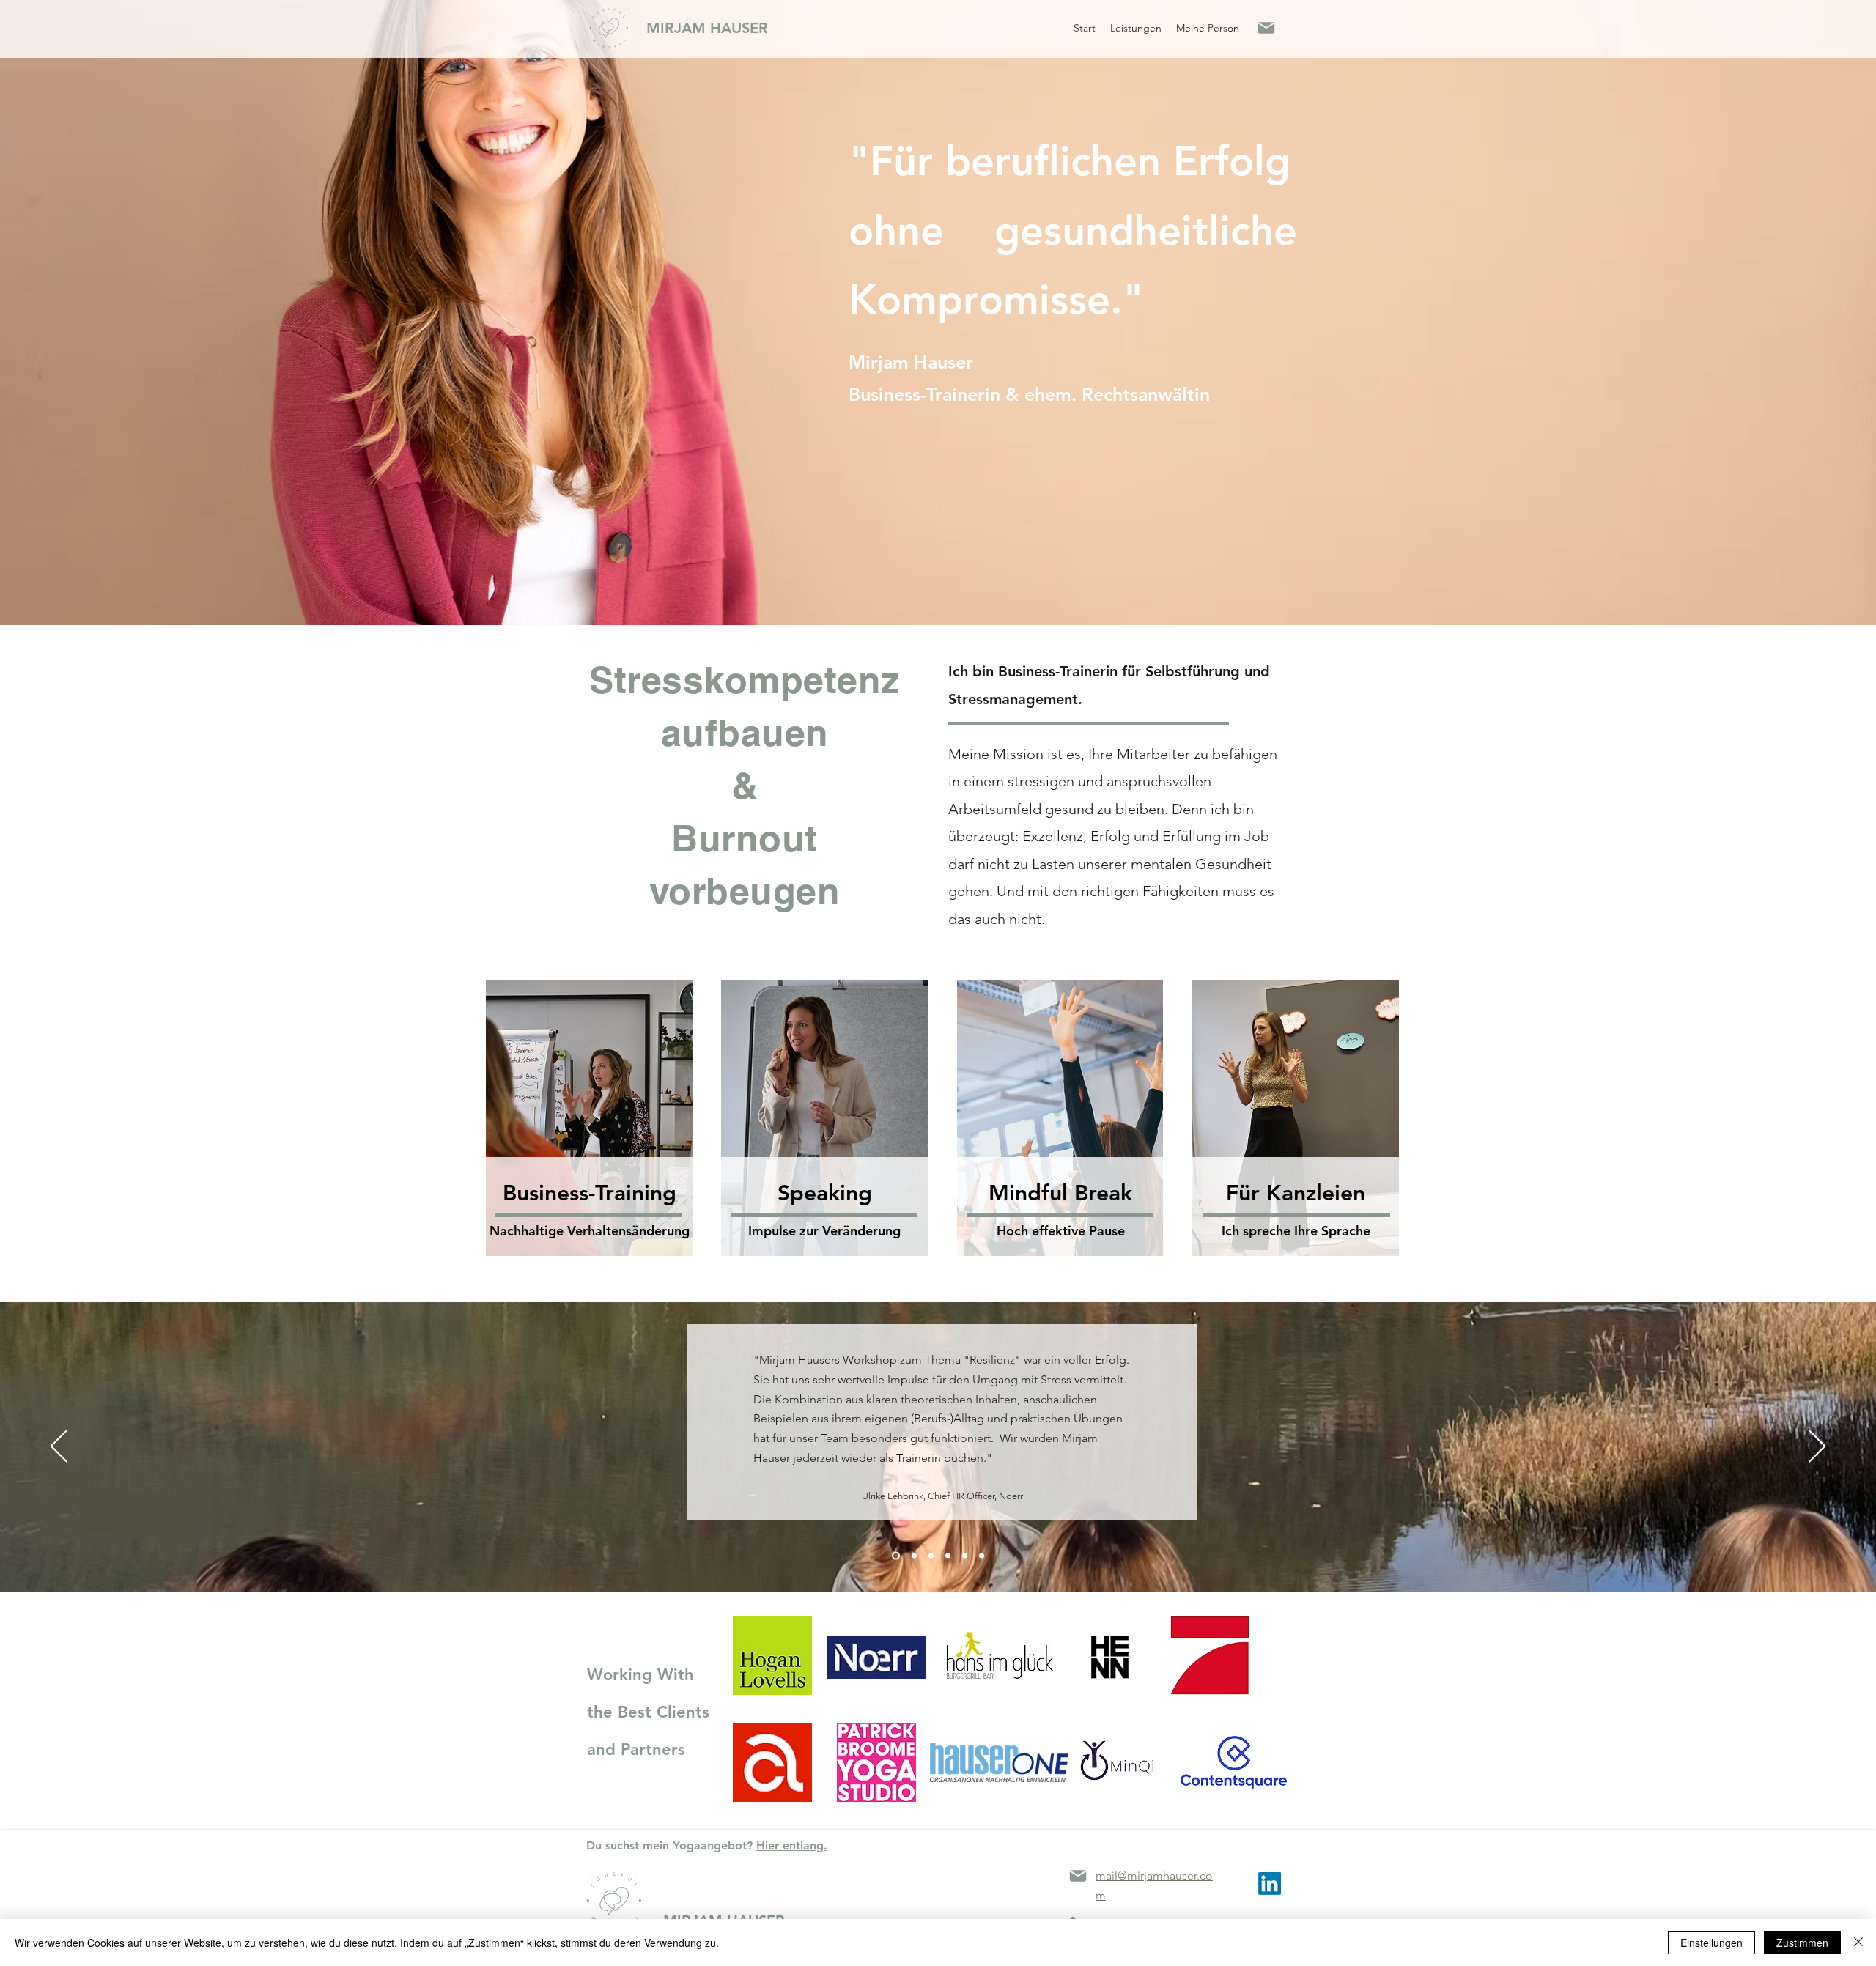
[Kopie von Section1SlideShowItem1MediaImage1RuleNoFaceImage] (896, 1556)
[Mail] (1266, 28)
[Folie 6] (965, 1556)
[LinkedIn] (1270, 1884)
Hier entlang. (792, 1845)
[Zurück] (59, 1447)
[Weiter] (1817, 1447)
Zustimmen (1802, 1943)
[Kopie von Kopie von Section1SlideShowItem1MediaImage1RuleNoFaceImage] (948, 1556)
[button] (1136, 28)
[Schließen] (1858, 1943)
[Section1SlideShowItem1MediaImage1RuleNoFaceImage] (914, 1556)
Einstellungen (1711, 1943)
